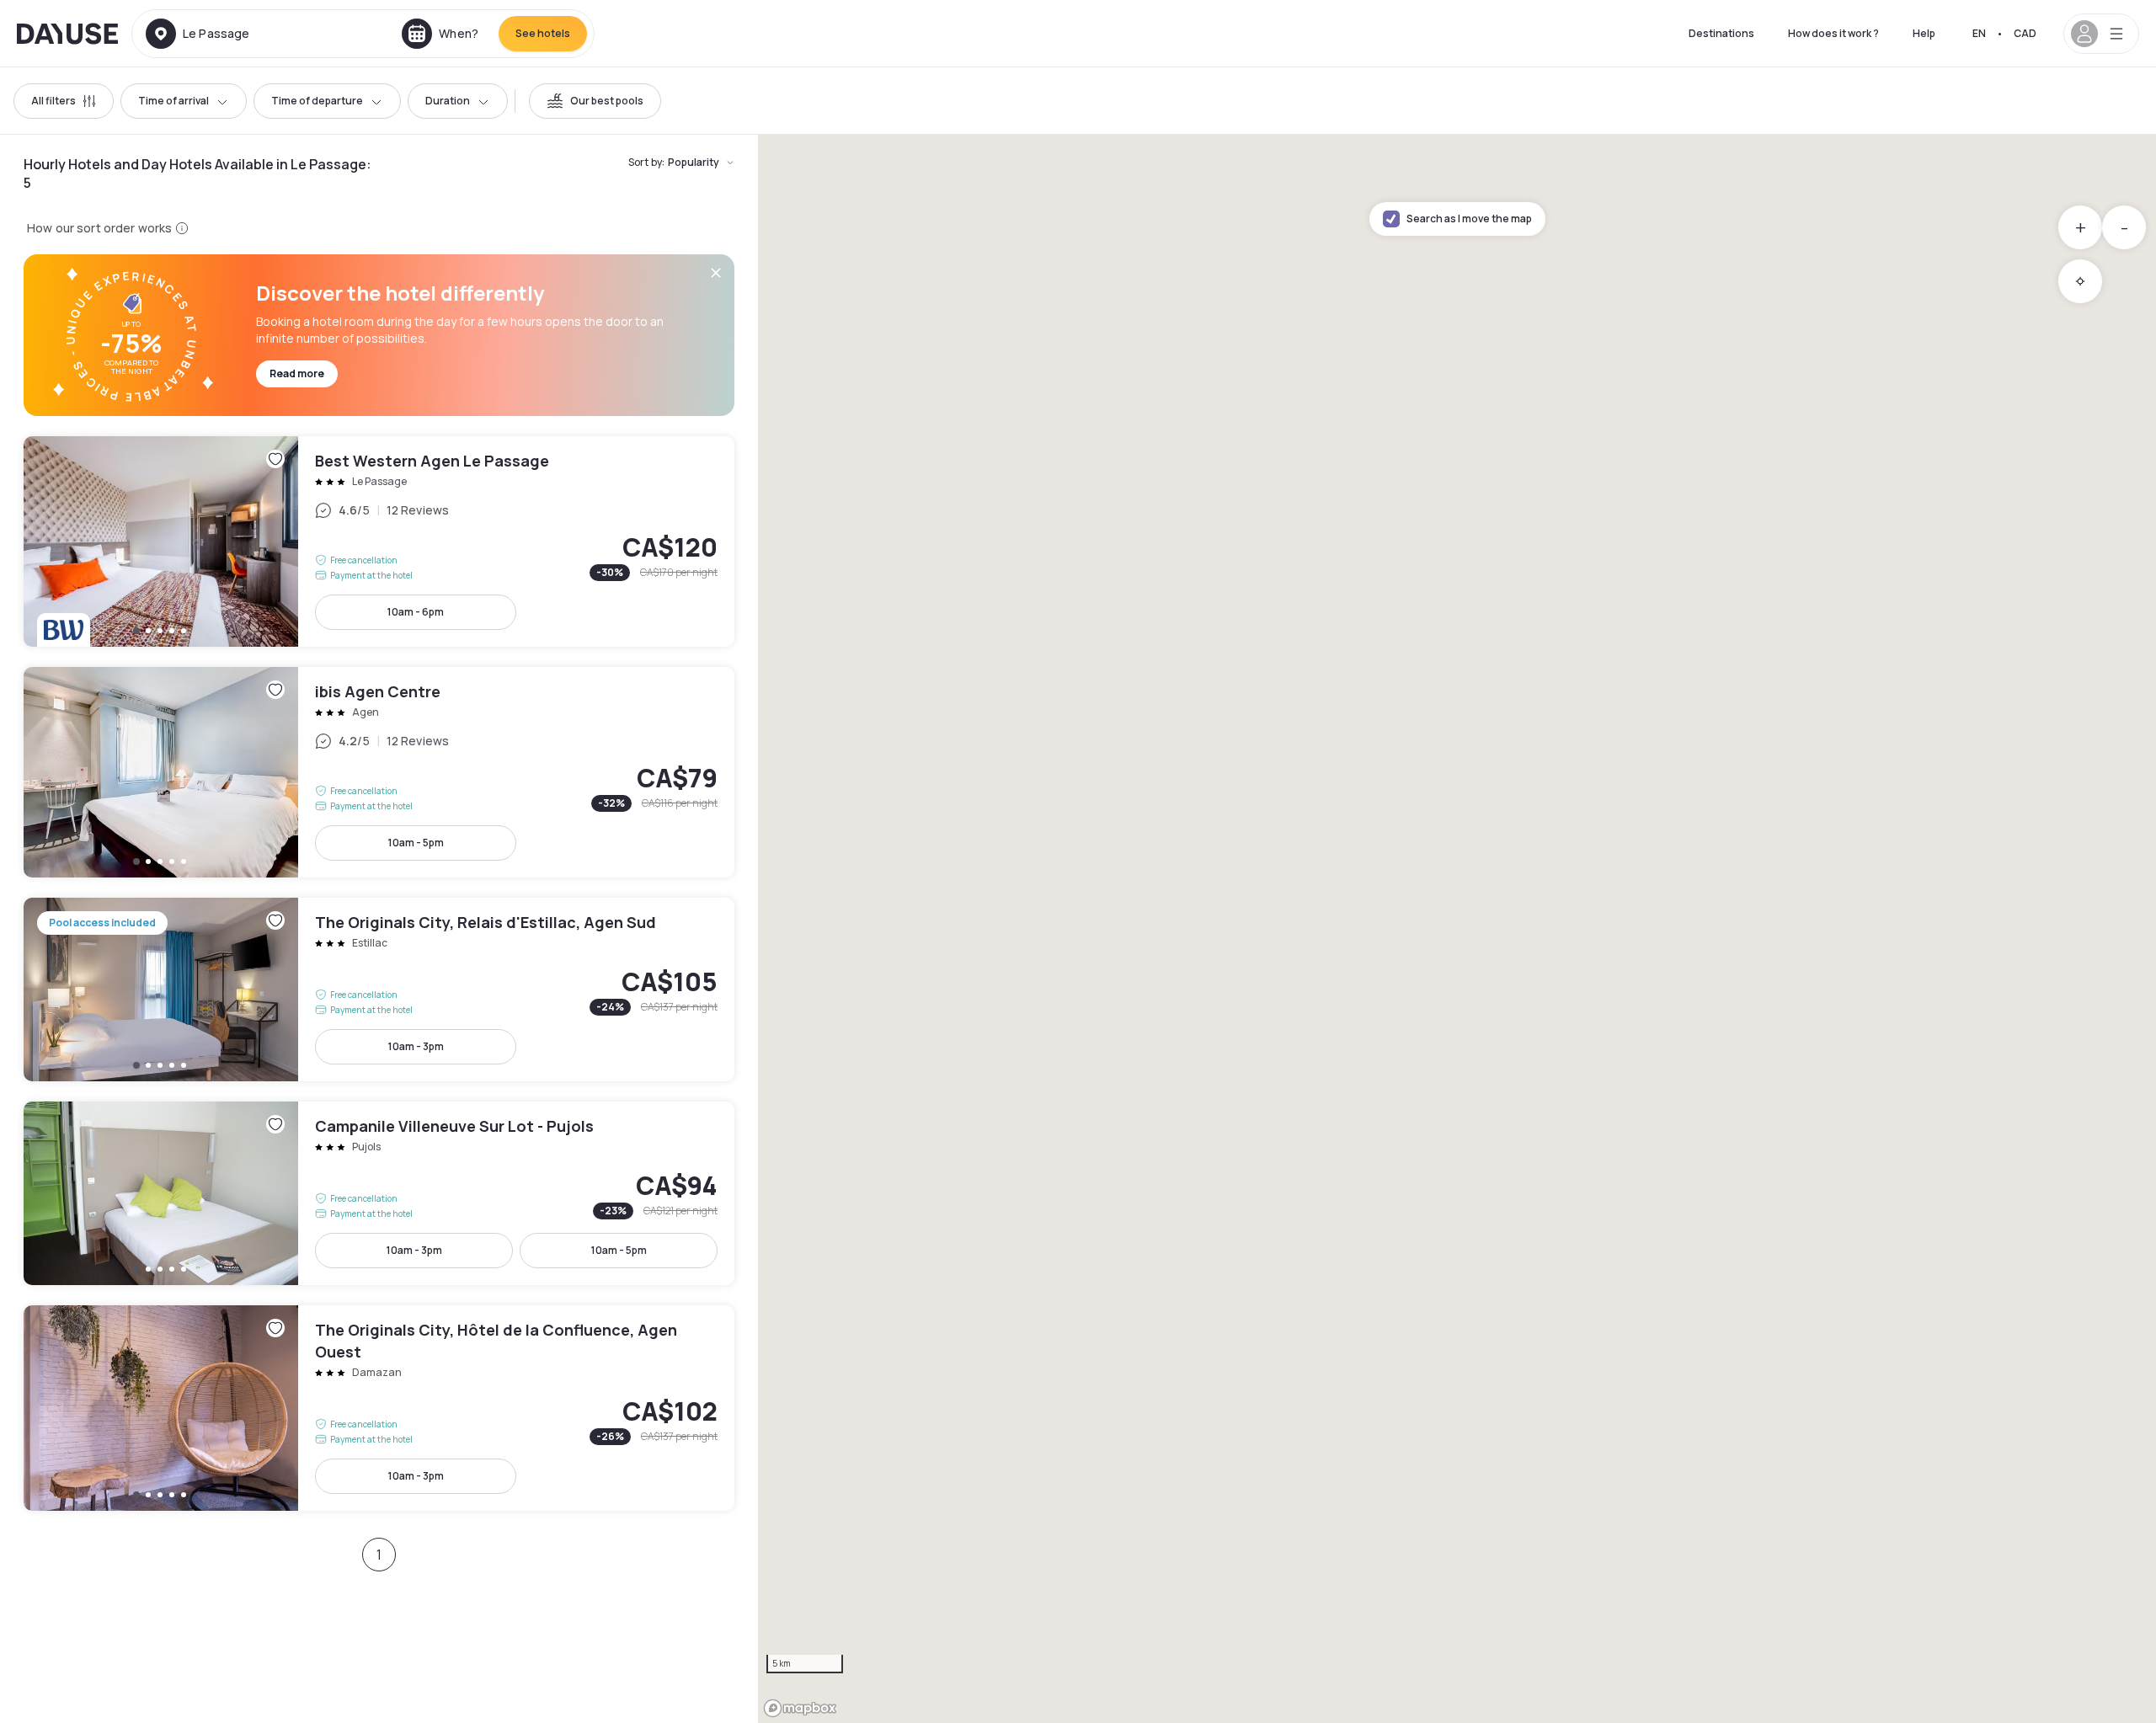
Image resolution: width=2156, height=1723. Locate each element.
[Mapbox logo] (800, 1708)
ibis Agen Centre (379, 772)
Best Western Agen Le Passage (379, 541)
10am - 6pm (416, 612)
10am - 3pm (416, 1046)
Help (1924, 33)
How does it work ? (1833, 33)
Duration (448, 101)
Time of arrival (173, 101)
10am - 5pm (416, 843)
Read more (297, 373)
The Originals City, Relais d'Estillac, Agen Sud (379, 990)
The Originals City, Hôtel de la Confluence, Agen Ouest (379, 1408)
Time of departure (317, 101)
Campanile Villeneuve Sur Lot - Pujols (379, 1193)
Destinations (1721, 33)
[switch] (595, 101)
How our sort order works (99, 228)
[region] (1457, 929)
